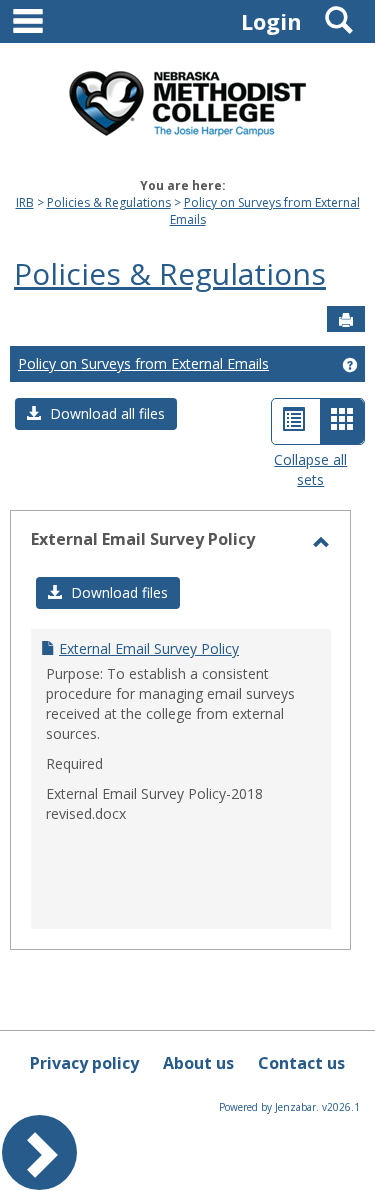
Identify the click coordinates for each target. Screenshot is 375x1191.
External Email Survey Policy (149, 648)
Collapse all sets (310, 469)
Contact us (301, 1063)
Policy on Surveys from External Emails (143, 363)
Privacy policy (84, 1063)
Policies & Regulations (109, 202)
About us (198, 1063)
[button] (96, 414)
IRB (25, 202)
